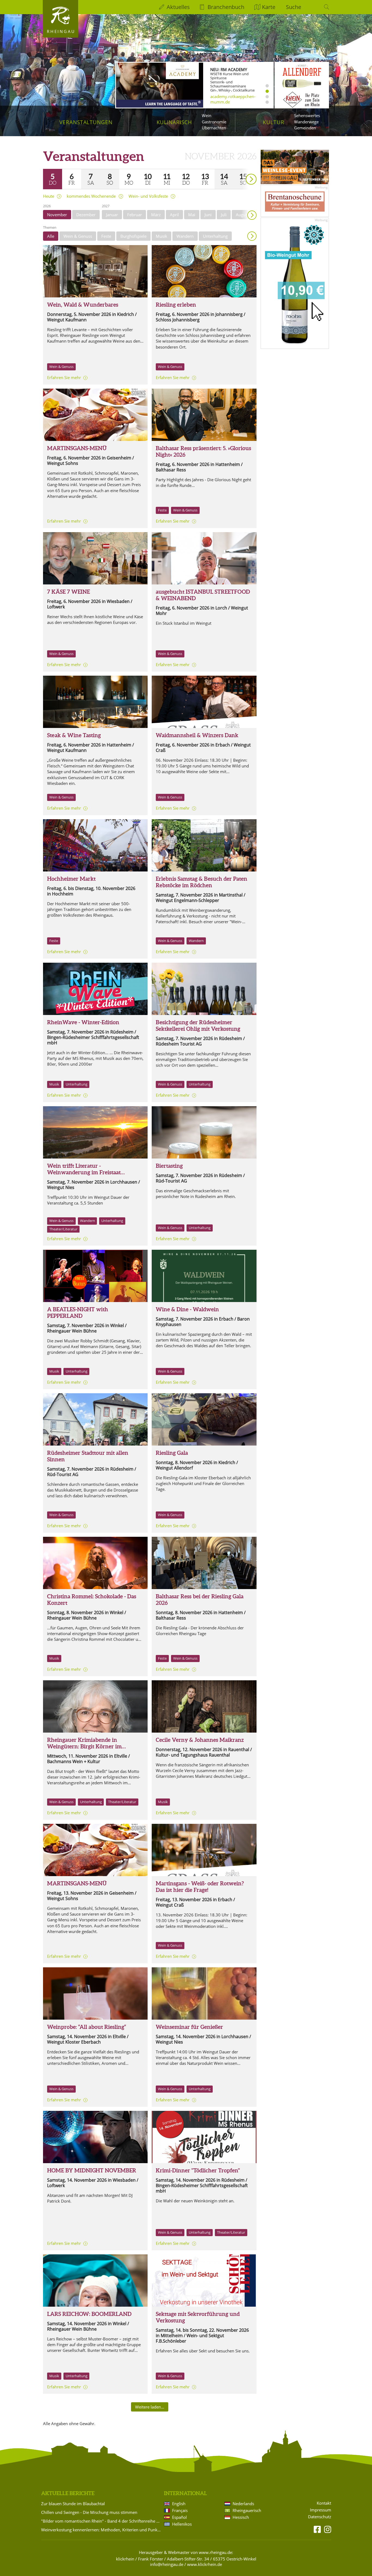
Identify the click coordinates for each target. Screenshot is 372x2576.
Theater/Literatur (63, 1229)
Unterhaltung (215, 236)
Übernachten (214, 128)
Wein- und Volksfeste (148, 196)
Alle (51, 236)
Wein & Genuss (78, 236)
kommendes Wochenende (91, 196)
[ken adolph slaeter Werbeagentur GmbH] (95, 2281)
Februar (135, 215)
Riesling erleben (176, 305)
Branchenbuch (226, 7)
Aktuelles (178, 7)
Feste (106, 236)
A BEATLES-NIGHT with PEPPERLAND (78, 1313)
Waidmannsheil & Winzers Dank (197, 735)
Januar (112, 215)
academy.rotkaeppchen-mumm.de (233, 99)
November (57, 215)
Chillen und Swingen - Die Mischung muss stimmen (89, 2512)
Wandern (185, 236)
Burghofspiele (133, 236)
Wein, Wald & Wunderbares (83, 305)
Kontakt (324, 2503)
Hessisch (241, 2517)
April (174, 215)
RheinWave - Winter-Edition (83, 1022)
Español (179, 2517)
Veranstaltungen (86, 122)
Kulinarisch (174, 122)
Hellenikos (182, 2524)
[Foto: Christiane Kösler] (95, 1706)
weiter (242, 171)
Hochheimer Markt (71, 879)
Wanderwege (306, 122)
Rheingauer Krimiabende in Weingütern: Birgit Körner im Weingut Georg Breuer (84, 1746)
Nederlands (243, 2504)
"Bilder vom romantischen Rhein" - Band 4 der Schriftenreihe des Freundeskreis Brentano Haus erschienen (102, 2521)
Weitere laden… (150, 2407)
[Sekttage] (204, 2281)
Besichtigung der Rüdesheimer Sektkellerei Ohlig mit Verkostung (198, 1025)
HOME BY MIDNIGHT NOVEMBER (92, 2170)
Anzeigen (252, 236)
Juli (224, 215)
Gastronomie (214, 122)
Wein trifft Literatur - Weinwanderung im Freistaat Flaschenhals (84, 1172)
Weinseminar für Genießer (189, 2027)
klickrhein (125, 2559)
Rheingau (61, 31)
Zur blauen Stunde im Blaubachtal (73, 2504)
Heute (49, 196)
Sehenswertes (307, 115)
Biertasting (169, 1166)
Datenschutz (320, 2517)
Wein (207, 115)
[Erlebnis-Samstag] (204, 845)
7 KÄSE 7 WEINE (68, 592)
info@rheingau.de (167, 2564)
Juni (208, 215)
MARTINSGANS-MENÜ (77, 448)
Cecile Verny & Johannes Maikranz (200, 1740)
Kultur (274, 122)
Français (180, 2510)
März (156, 215)
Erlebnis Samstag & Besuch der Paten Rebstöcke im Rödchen (202, 882)
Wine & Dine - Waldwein (187, 1309)
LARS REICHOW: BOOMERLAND (89, 2314)
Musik (161, 236)
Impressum (321, 2510)
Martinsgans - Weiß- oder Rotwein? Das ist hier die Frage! (200, 1887)
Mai (192, 215)
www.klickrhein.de (205, 2564)
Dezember (86, 215)
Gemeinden (305, 128)
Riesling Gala (172, 1453)
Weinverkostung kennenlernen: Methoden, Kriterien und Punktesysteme (102, 2530)
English (179, 2504)
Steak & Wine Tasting (74, 735)
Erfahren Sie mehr (64, 377)
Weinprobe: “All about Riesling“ (87, 2027)
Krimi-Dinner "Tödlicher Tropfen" (198, 2170)
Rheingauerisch (247, 2510)
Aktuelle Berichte (68, 2493)
